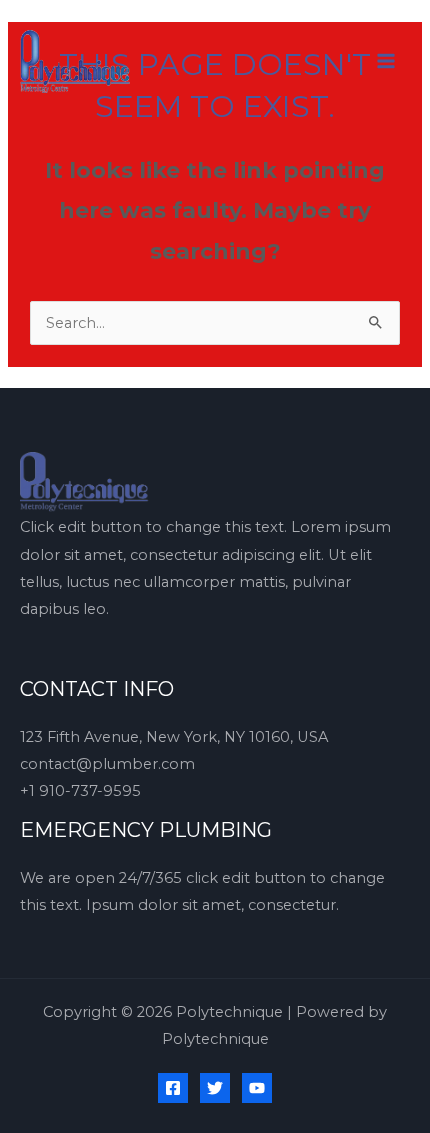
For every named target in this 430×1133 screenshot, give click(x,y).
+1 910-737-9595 (80, 791)
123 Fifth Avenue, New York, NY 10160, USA (174, 737)
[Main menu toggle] (386, 61)
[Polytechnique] (75, 61)
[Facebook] (173, 1088)
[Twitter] (215, 1088)
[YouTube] (257, 1088)
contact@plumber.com (107, 764)
